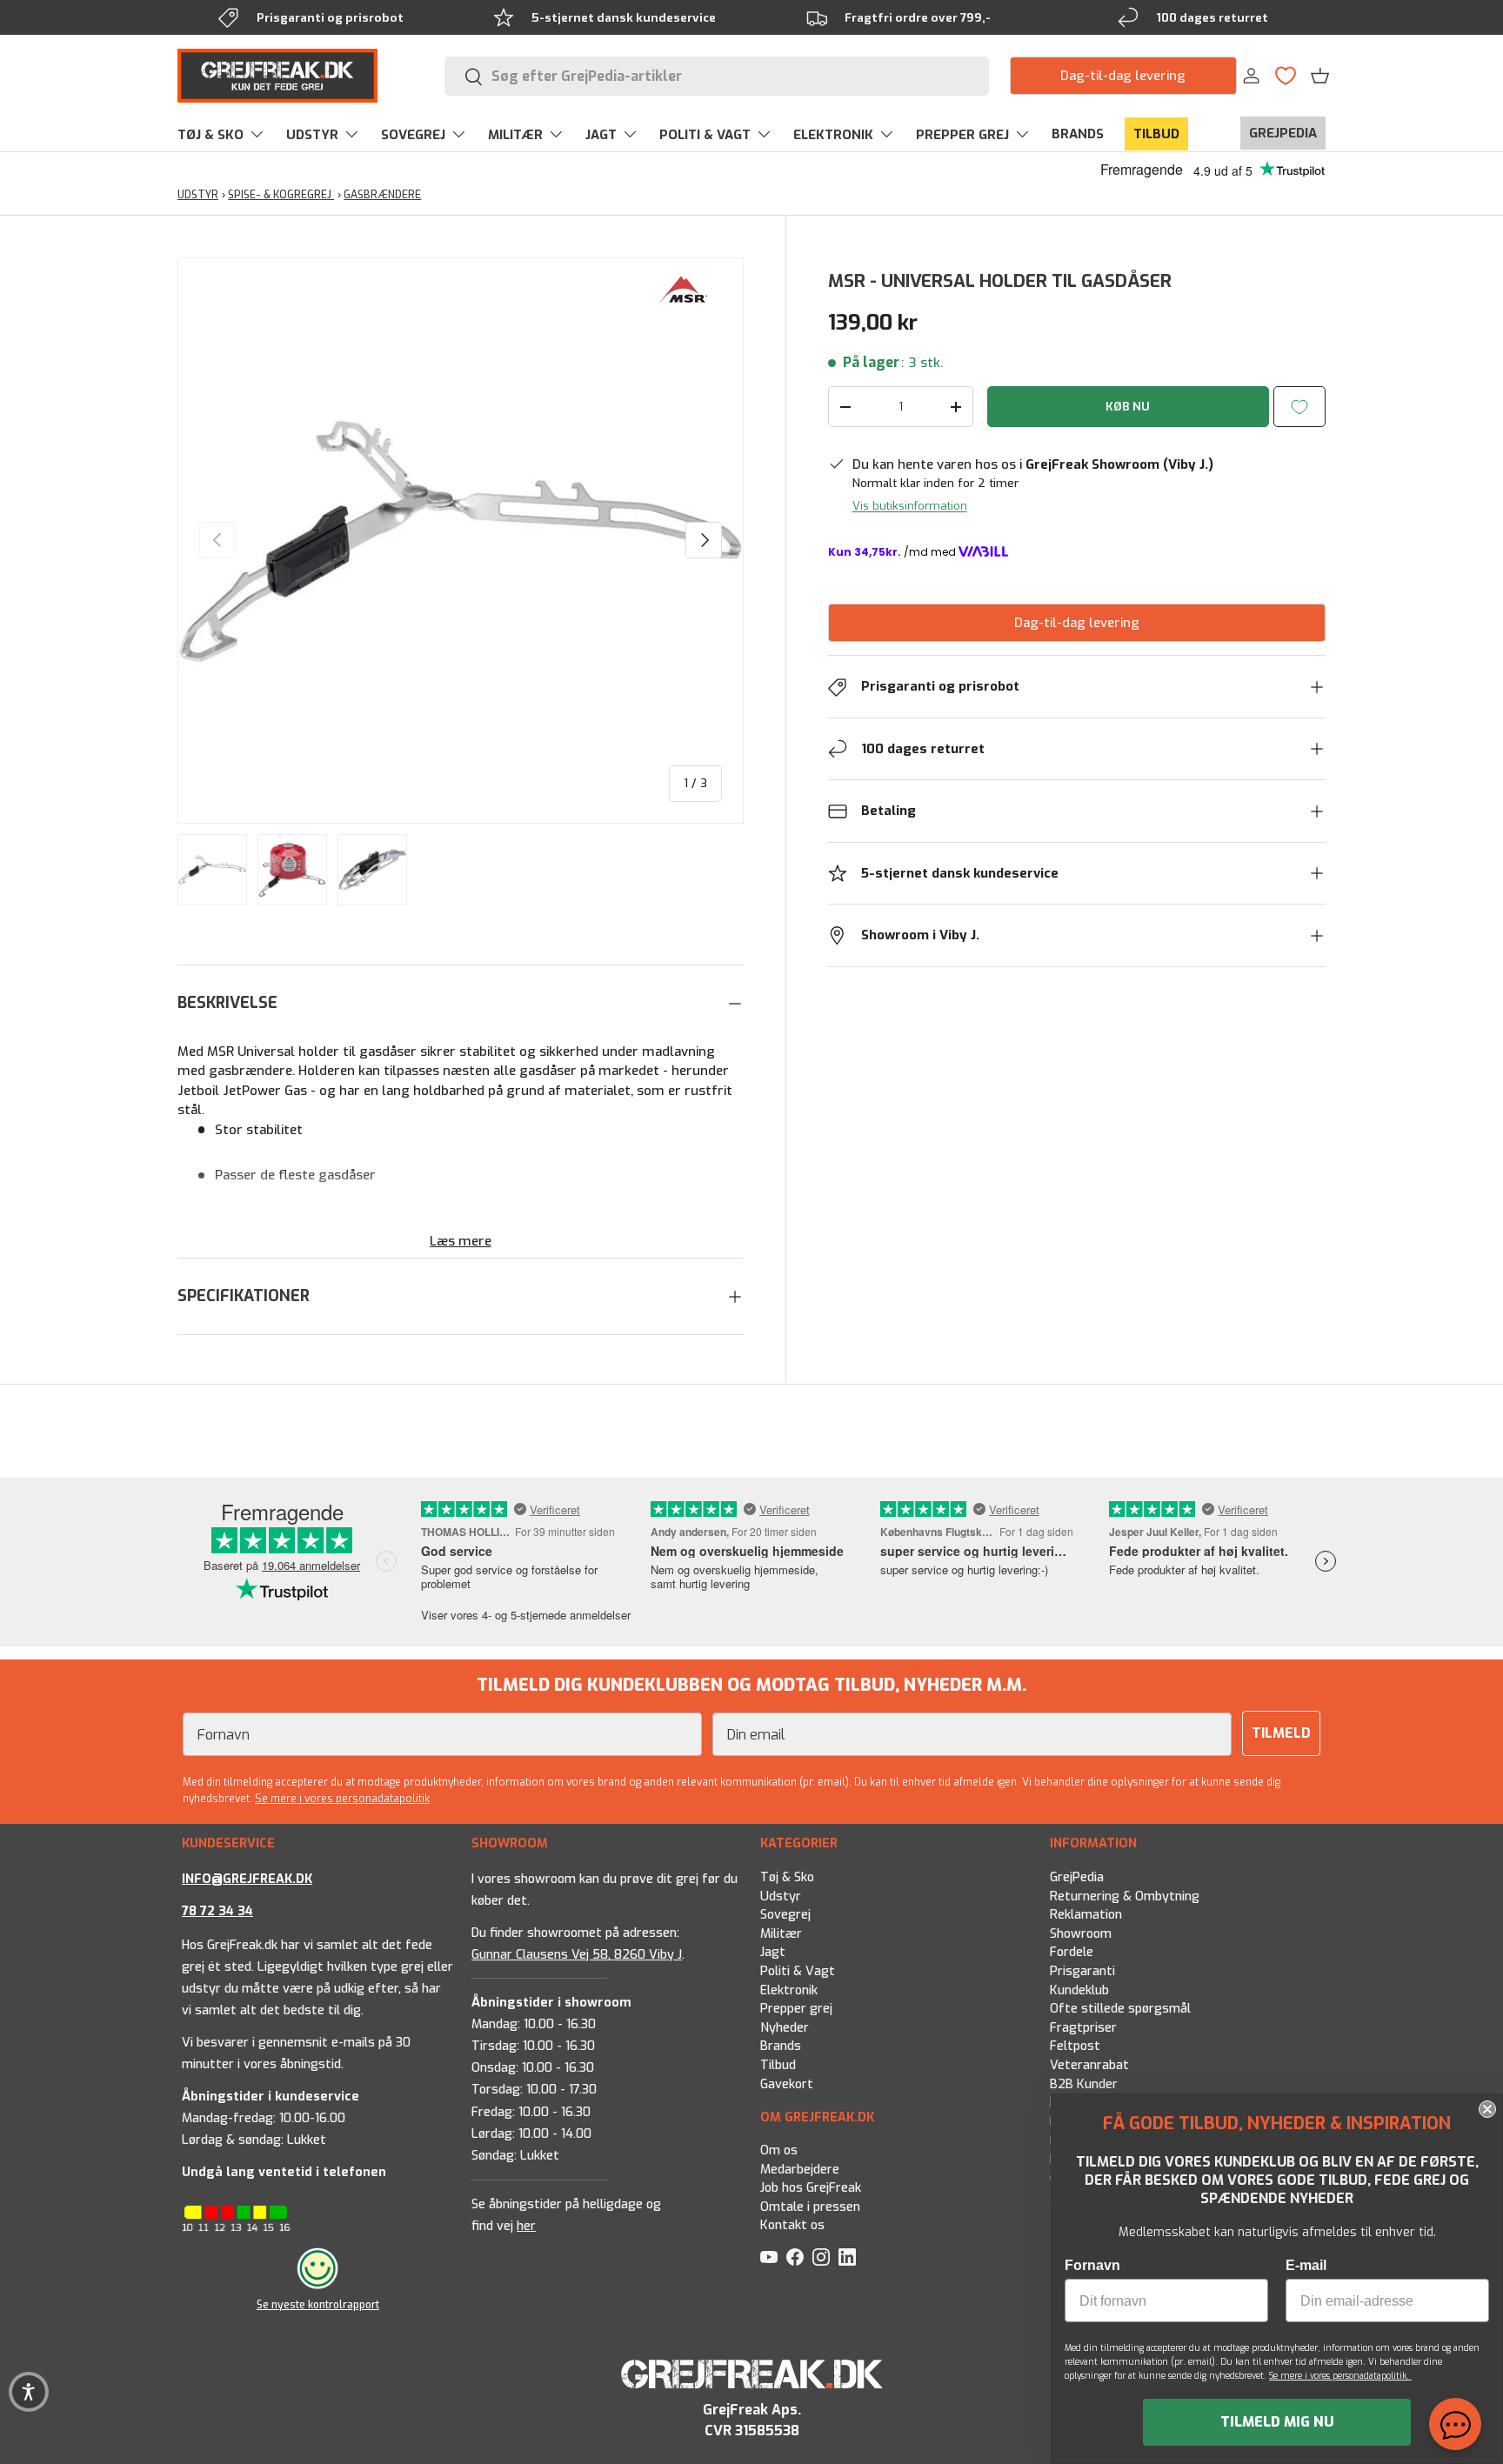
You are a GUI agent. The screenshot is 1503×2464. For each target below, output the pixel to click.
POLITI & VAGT (705, 135)
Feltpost (1075, 2046)
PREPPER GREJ (962, 135)
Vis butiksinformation (910, 506)
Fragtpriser (1083, 2027)
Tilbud (778, 2065)
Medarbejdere (800, 2170)
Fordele (1072, 1952)
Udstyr (781, 1896)
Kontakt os (792, 2225)
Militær (781, 1933)
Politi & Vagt (798, 1971)
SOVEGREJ (413, 135)
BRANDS (1078, 134)
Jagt (773, 1952)
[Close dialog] (1487, 2109)
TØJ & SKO (210, 135)
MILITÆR (515, 135)
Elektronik (789, 1990)
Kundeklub (1079, 1990)
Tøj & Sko (787, 1877)
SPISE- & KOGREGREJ (281, 195)
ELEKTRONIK (833, 135)
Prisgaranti (1082, 1971)
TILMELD (1281, 1733)
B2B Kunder (1084, 2083)
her (526, 2226)
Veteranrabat (1089, 2065)
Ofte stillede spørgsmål (1120, 2009)
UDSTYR (312, 135)
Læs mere (461, 1241)
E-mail (1306, 2265)
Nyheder (785, 2027)
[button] (1320, 76)
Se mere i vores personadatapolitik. (1340, 2376)
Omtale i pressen (810, 2207)
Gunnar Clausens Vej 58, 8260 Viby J (577, 1954)
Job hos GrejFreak (811, 2188)
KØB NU (1128, 407)
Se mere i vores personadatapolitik (342, 1799)
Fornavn (1092, 2265)
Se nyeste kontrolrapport (318, 2305)
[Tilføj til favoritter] (1299, 407)
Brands (781, 2046)
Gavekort (787, 2083)
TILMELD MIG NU (1277, 2422)
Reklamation (1086, 1915)
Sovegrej (785, 1915)
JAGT (601, 135)
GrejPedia (1077, 1877)
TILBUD (1156, 134)
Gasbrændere (382, 195)
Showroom (1081, 1933)
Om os (779, 2150)
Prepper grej (796, 2009)
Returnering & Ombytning (1125, 1896)
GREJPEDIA (1283, 133)
